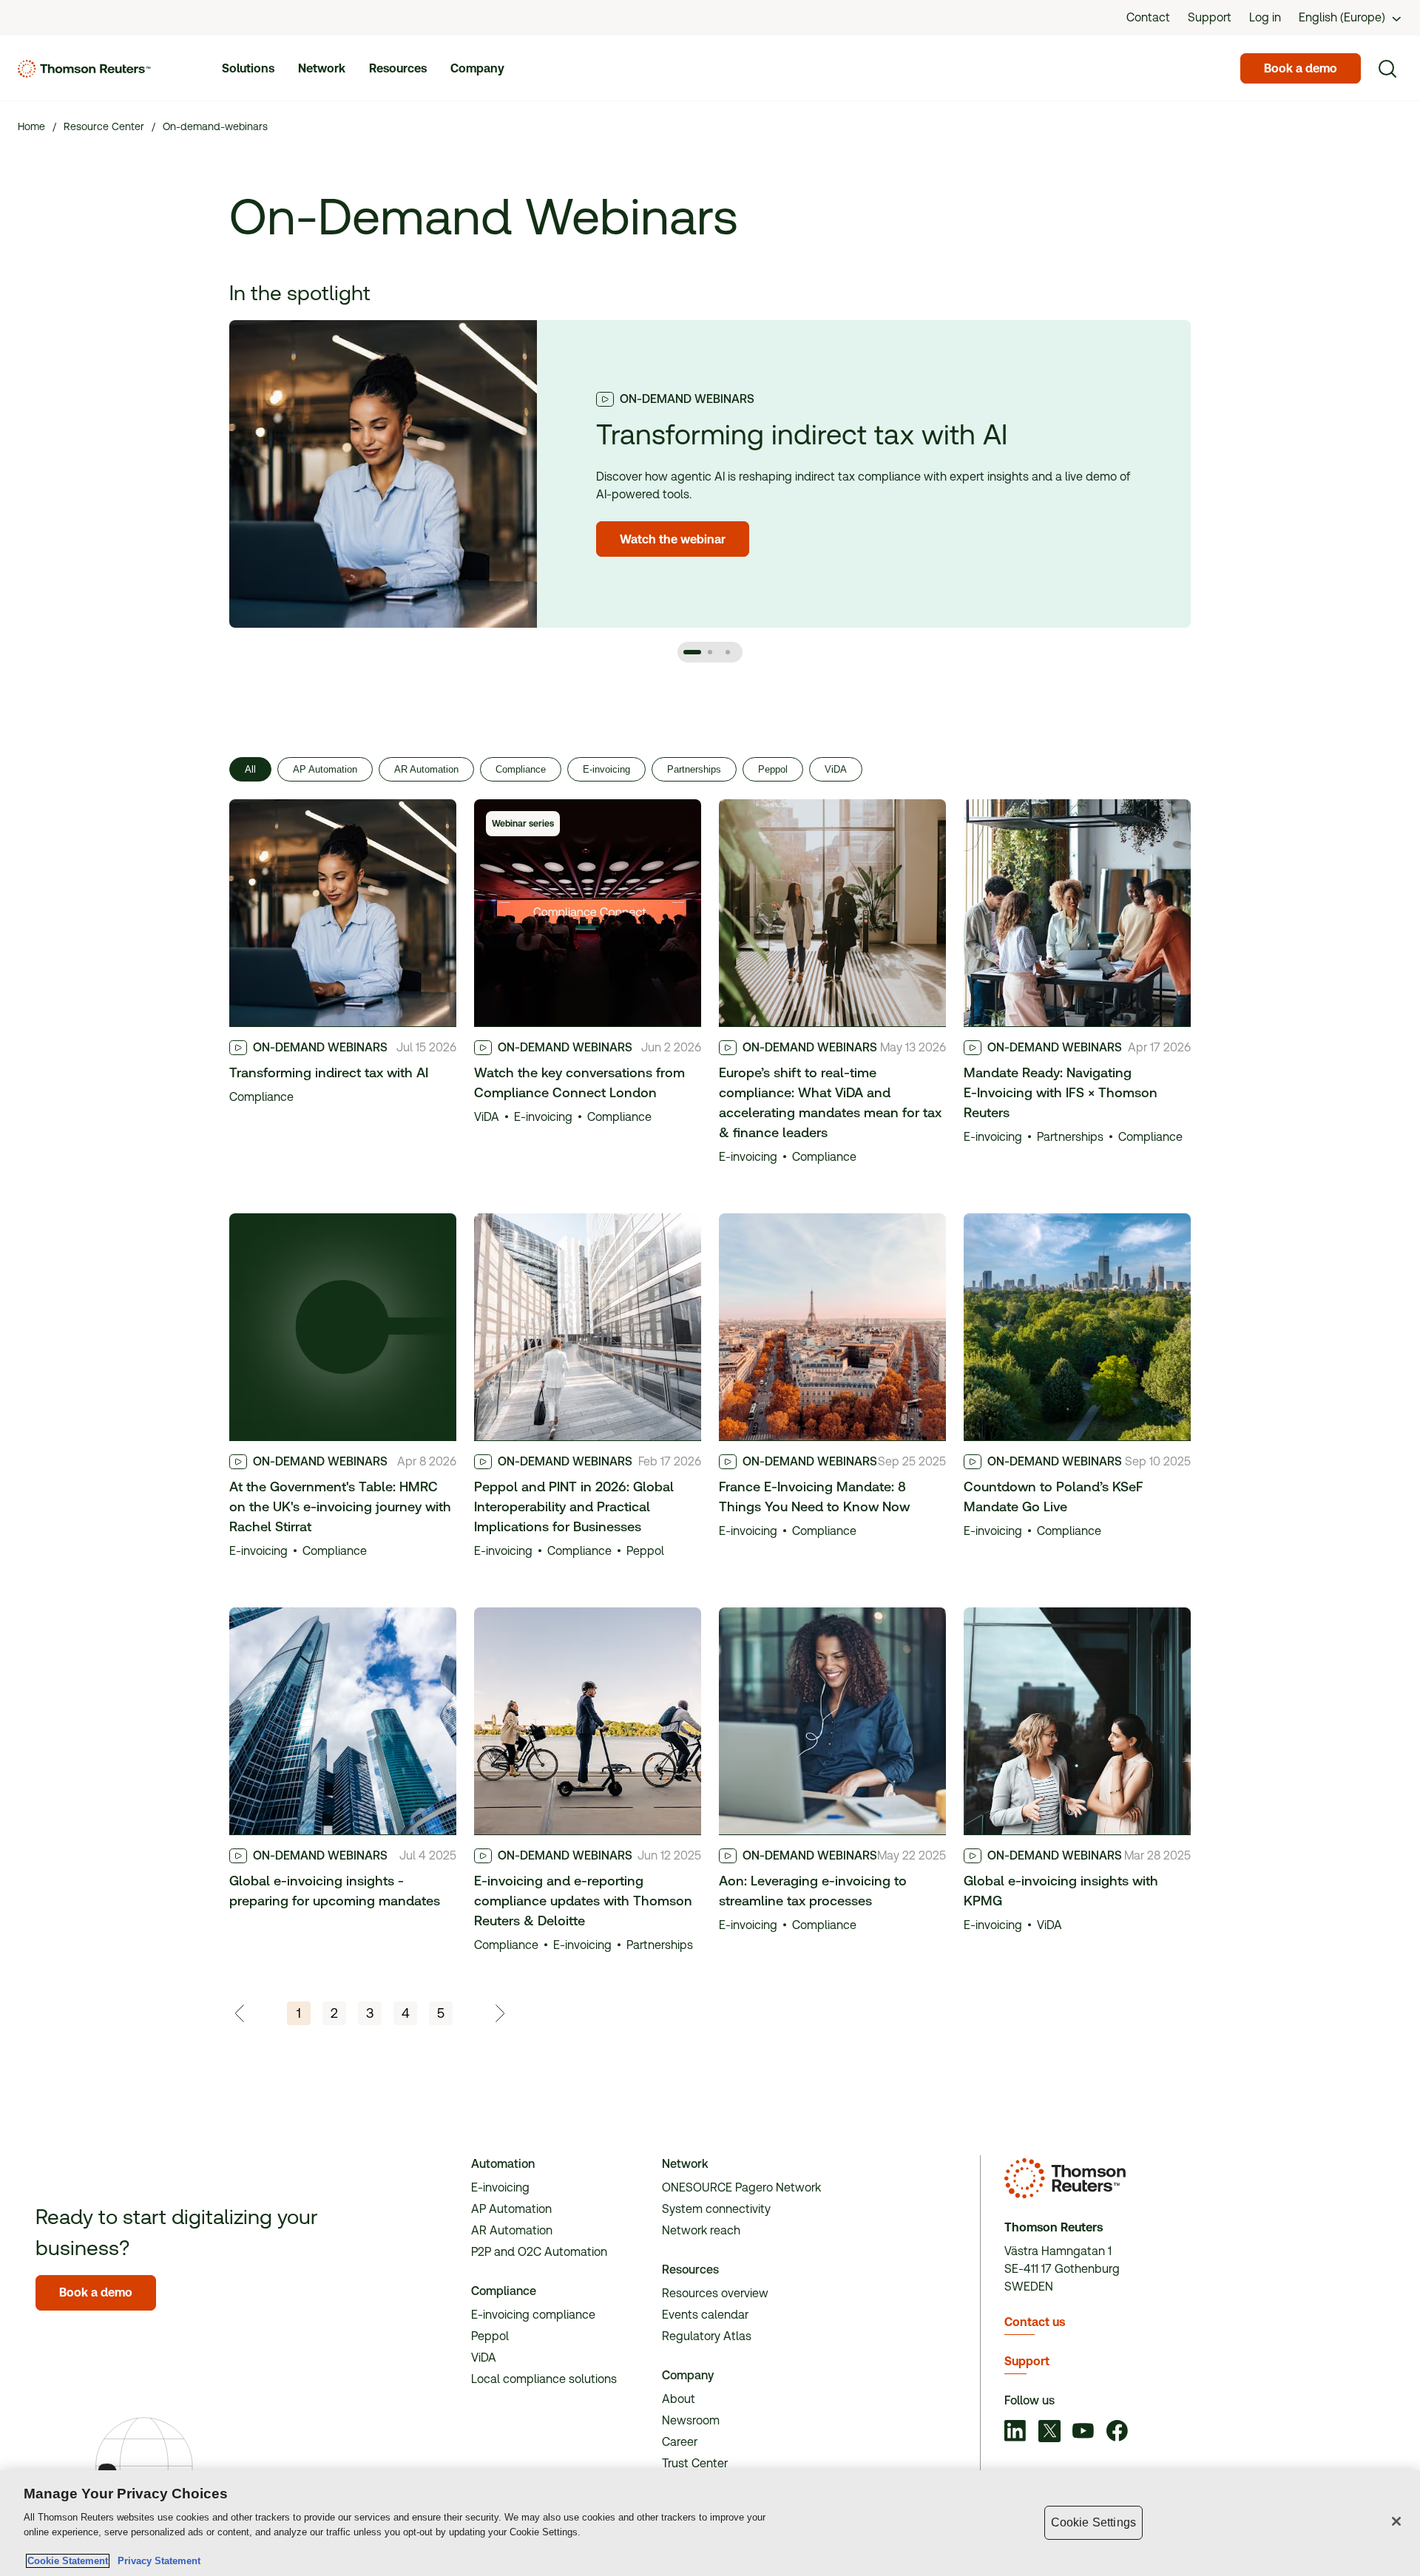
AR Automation (426, 769)
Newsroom (691, 2420)
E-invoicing (606, 769)
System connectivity (716, 2209)
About (679, 2399)
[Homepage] (84, 69)
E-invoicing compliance (533, 2315)
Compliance (521, 769)
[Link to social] (1015, 2433)
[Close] (1396, 2521)
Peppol (773, 769)
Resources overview (715, 2293)
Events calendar (705, 2315)
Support (1027, 2361)
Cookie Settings (1093, 2522)
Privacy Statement (156, 2561)
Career (680, 2442)
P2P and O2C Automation (539, 2252)
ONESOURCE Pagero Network (741, 2187)
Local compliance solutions (544, 2379)
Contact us (1035, 2322)
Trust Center (695, 2463)
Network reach (701, 2230)
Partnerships (694, 769)
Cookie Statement (68, 2561)
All (250, 769)
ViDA (836, 769)
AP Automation (325, 769)
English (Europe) (1342, 17)
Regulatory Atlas (707, 2336)
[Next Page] (499, 2013)
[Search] (1387, 69)
